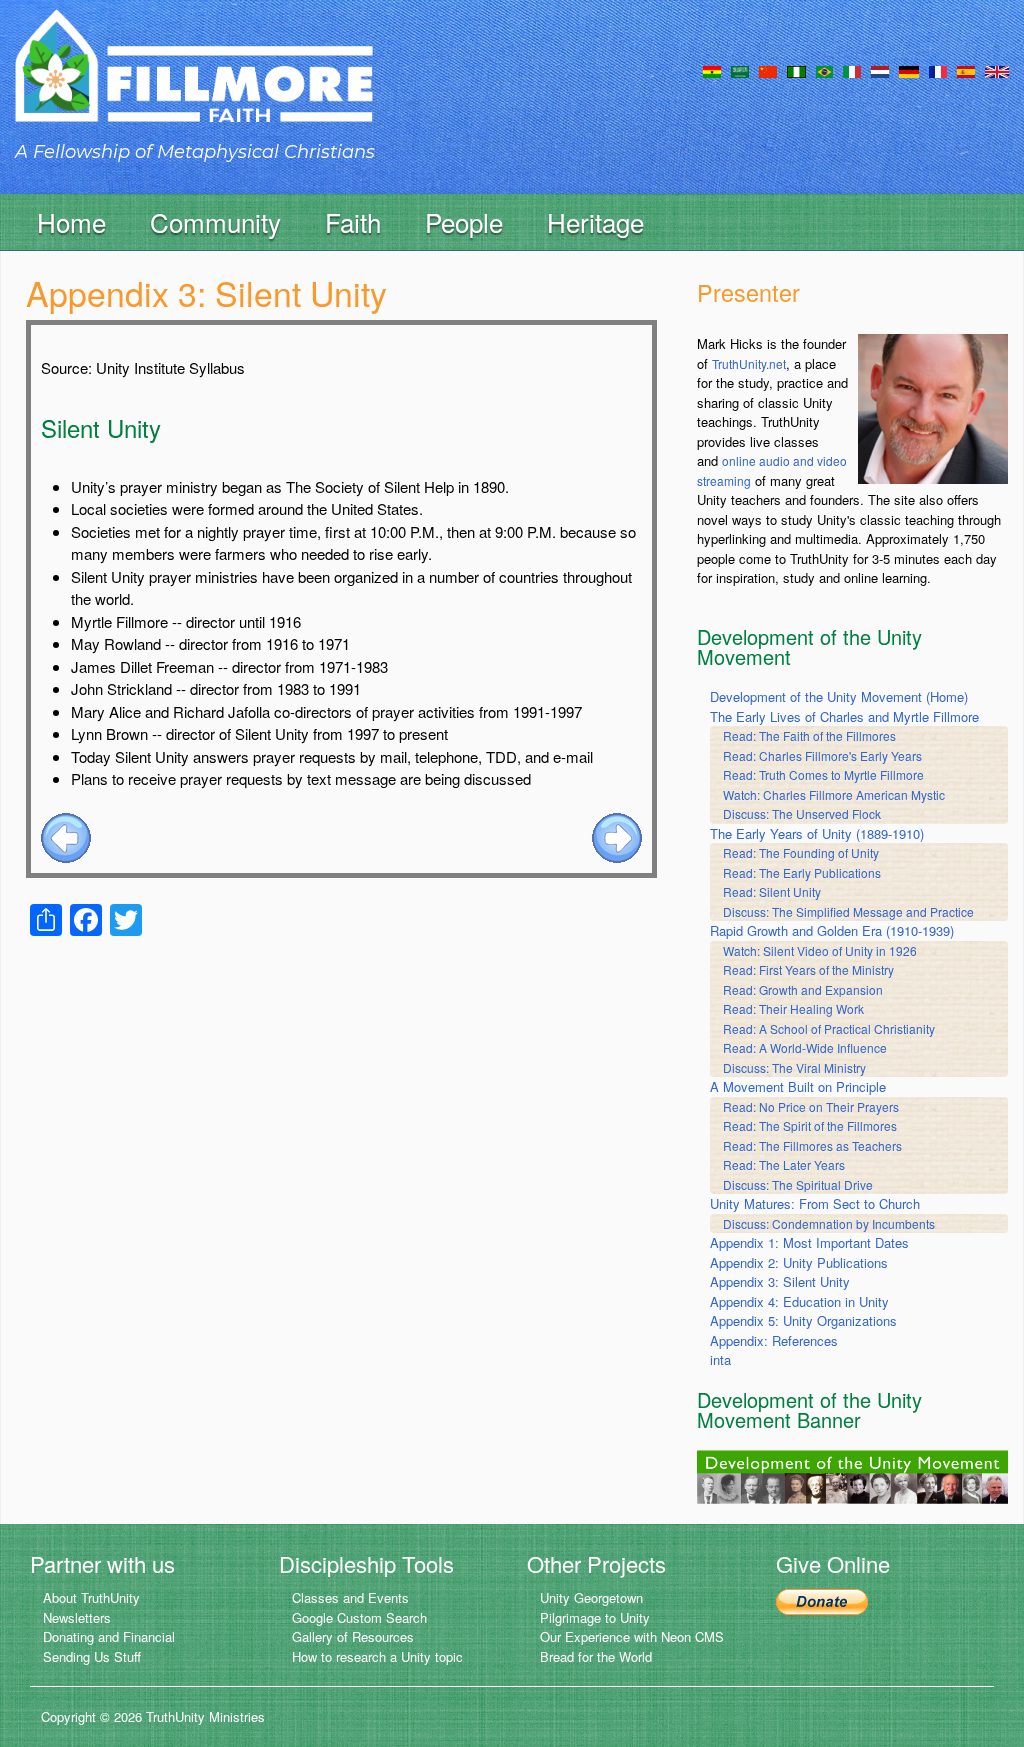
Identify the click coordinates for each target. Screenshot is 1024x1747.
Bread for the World (596, 1656)
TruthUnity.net (749, 363)
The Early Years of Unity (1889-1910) (817, 833)
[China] (768, 70)
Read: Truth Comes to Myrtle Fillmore (823, 774)
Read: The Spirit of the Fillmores (810, 1125)
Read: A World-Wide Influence (805, 1047)
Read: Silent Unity (772, 891)
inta (720, 1359)
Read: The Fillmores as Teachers (812, 1145)
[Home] (194, 83)
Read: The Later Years (784, 1164)
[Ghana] (712, 70)
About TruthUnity (91, 1597)
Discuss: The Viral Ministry (794, 1067)
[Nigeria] (796, 70)
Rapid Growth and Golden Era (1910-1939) (832, 930)
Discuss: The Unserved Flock (802, 813)
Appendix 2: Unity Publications (799, 1262)
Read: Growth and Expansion (803, 989)
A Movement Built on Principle (798, 1086)
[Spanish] (966, 70)
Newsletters (77, 1617)
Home (71, 221)
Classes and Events (350, 1597)
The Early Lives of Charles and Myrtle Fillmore (844, 716)
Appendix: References (774, 1340)
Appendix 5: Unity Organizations (803, 1320)
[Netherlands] (880, 70)
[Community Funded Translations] (997, 70)
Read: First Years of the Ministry (808, 969)
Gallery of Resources (353, 1636)
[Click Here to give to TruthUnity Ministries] (822, 1599)
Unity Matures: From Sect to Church (815, 1203)
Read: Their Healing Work (793, 1008)
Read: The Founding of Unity (801, 852)
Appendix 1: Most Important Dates (809, 1242)
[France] (938, 70)
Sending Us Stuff (92, 1656)
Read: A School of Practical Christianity (829, 1028)
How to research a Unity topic (377, 1656)
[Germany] (909, 70)
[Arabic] (740, 70)
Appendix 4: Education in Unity (799, 1301)
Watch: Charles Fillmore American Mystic (834, 794)
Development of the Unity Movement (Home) (839, 696)
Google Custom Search (359, 1617)
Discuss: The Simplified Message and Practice (848, 911)
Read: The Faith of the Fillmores (809, 735)
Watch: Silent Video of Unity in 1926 (820, 950)
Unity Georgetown (591, 1597)
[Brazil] (824, 70)
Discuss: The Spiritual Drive (798, 1184)
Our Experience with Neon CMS (632, 1636)
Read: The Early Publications (802, 872)
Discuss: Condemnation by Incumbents (829, 1223)
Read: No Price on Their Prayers (811, 1106)
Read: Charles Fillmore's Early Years (822, 755)
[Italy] (852, 70)
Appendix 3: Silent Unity (780, 1281)
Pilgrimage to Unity (595, 1617)
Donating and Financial (109, 1636)
